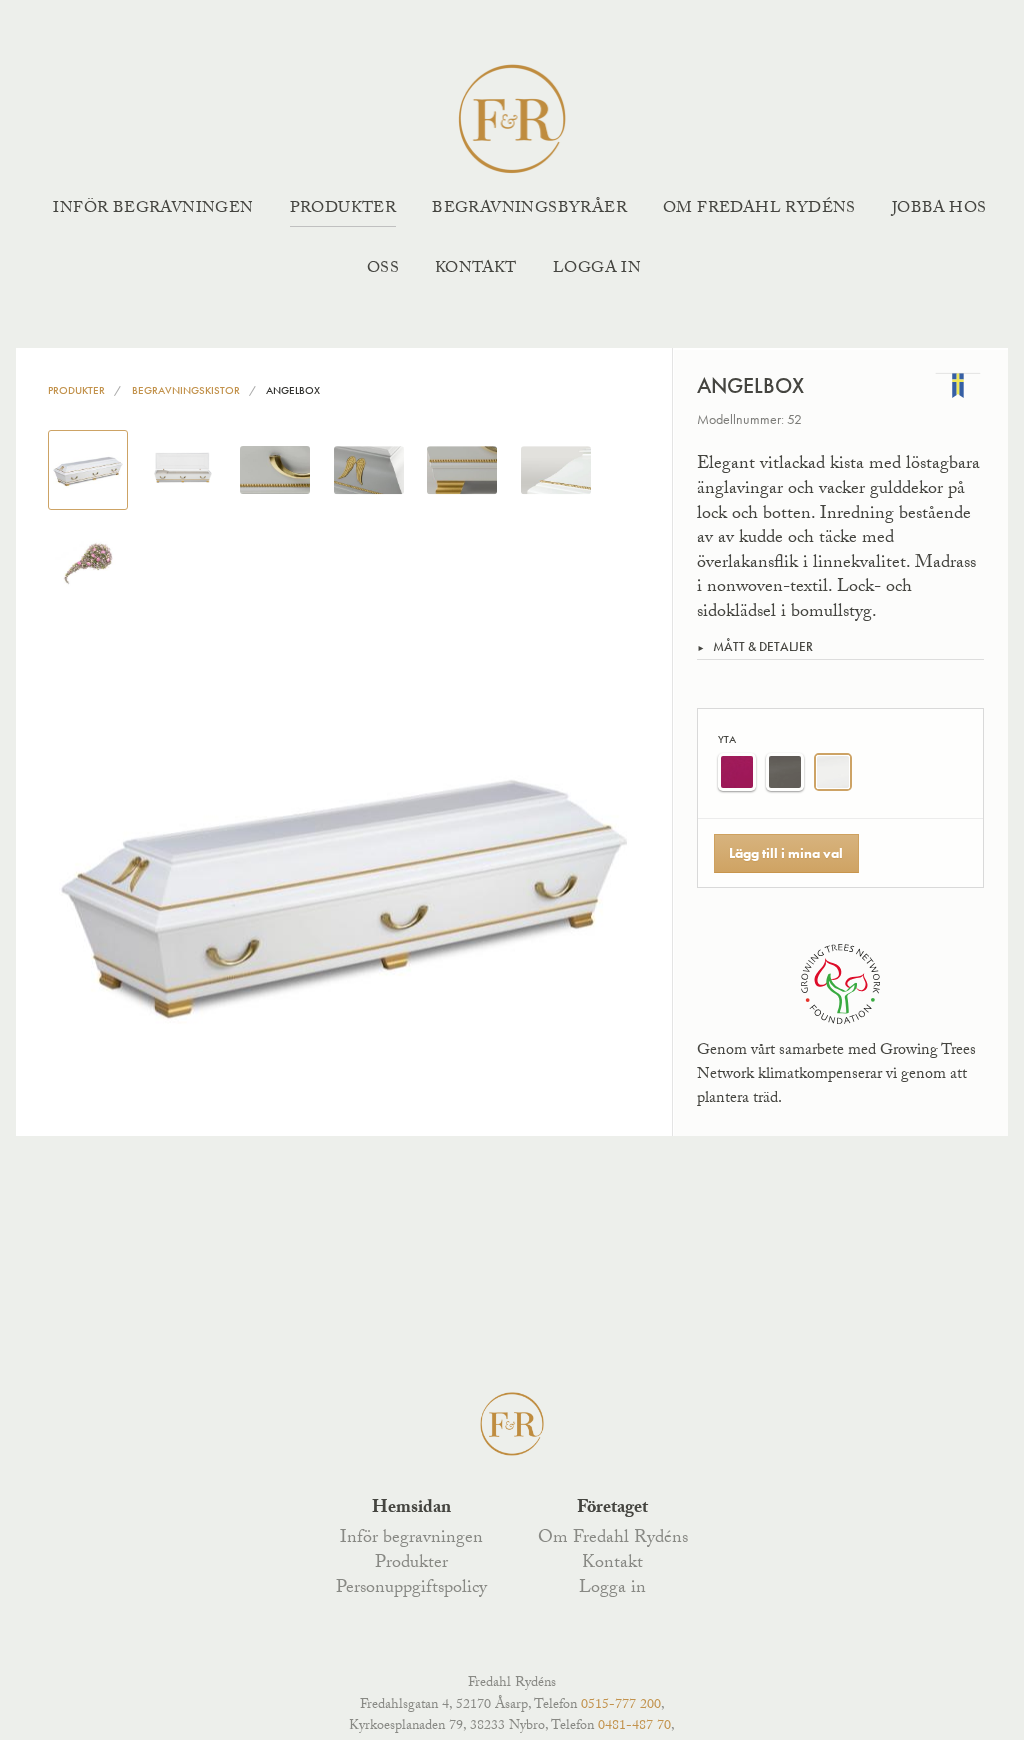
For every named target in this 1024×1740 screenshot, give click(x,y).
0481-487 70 (634, 1727)
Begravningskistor (186, 390)
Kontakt (476, 269)
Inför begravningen (153, 209)
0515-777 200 (621, 1706)
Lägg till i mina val (786, 853)
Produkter (343, 209)
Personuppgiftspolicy (411, 1589)
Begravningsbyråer (529, 209)
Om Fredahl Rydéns (759, 209)
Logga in (597, 269)
